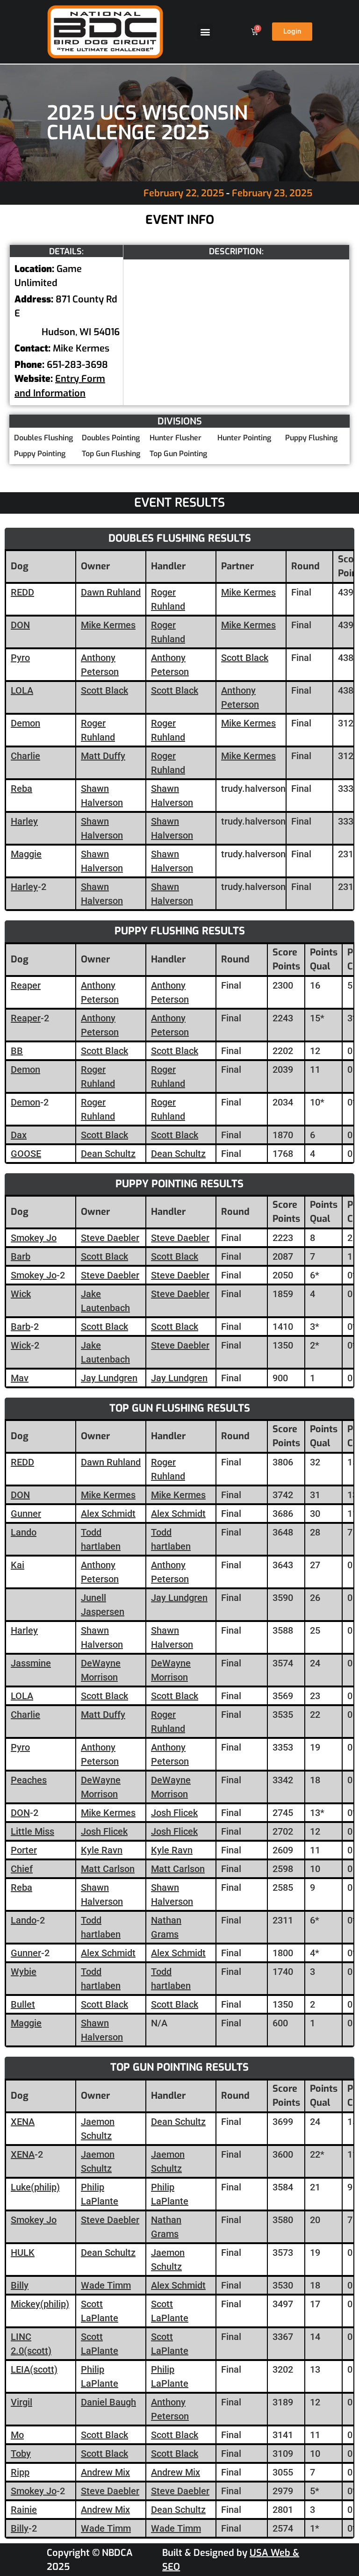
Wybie (24, 1972)
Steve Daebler (110, 1238)
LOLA (22, 690)
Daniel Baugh (108, 2402)
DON (20, 625)
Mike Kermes (248, 592)
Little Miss (32, 1831)
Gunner (26, 1514)
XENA (23, 2122)
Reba (22, 789)
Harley (24, 821)
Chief (22, 1869)
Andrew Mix (105, 2472)
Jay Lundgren (109, 1378)
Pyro (20, 658)
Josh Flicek (174, 1813)
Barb (21, 1256)
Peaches (29, 1780)
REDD (22, 592)
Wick (21, 1294)
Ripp (20, 2472)
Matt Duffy (103, 756)
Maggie (26, 854)
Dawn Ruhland (111, 592)
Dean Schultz (108, 1154)
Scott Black (245, 658)
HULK (23, 2253)
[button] (205, 32)
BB (17, 1051)
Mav (20, 1378)
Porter (24, 1850)
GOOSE (26, 1154)
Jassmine (31, 1663)
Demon (25, 723)
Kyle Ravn (102, 1850)
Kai (18, 1565)
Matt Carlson (108, 1869)
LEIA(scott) (34, 2369)
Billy (20, 2285)
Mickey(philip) (40, 2304)
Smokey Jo (34, 1238)
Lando (24, 1532)
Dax (19, 1135)
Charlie (25, 756)
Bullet (23, 2004)
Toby (21, 2454)
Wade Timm (106, 2285)
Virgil (22, 2402)
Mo (17, 2435)
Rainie (24, 2510)
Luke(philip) (35, 2187)
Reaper (26, 985)
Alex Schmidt (108, 1514)
